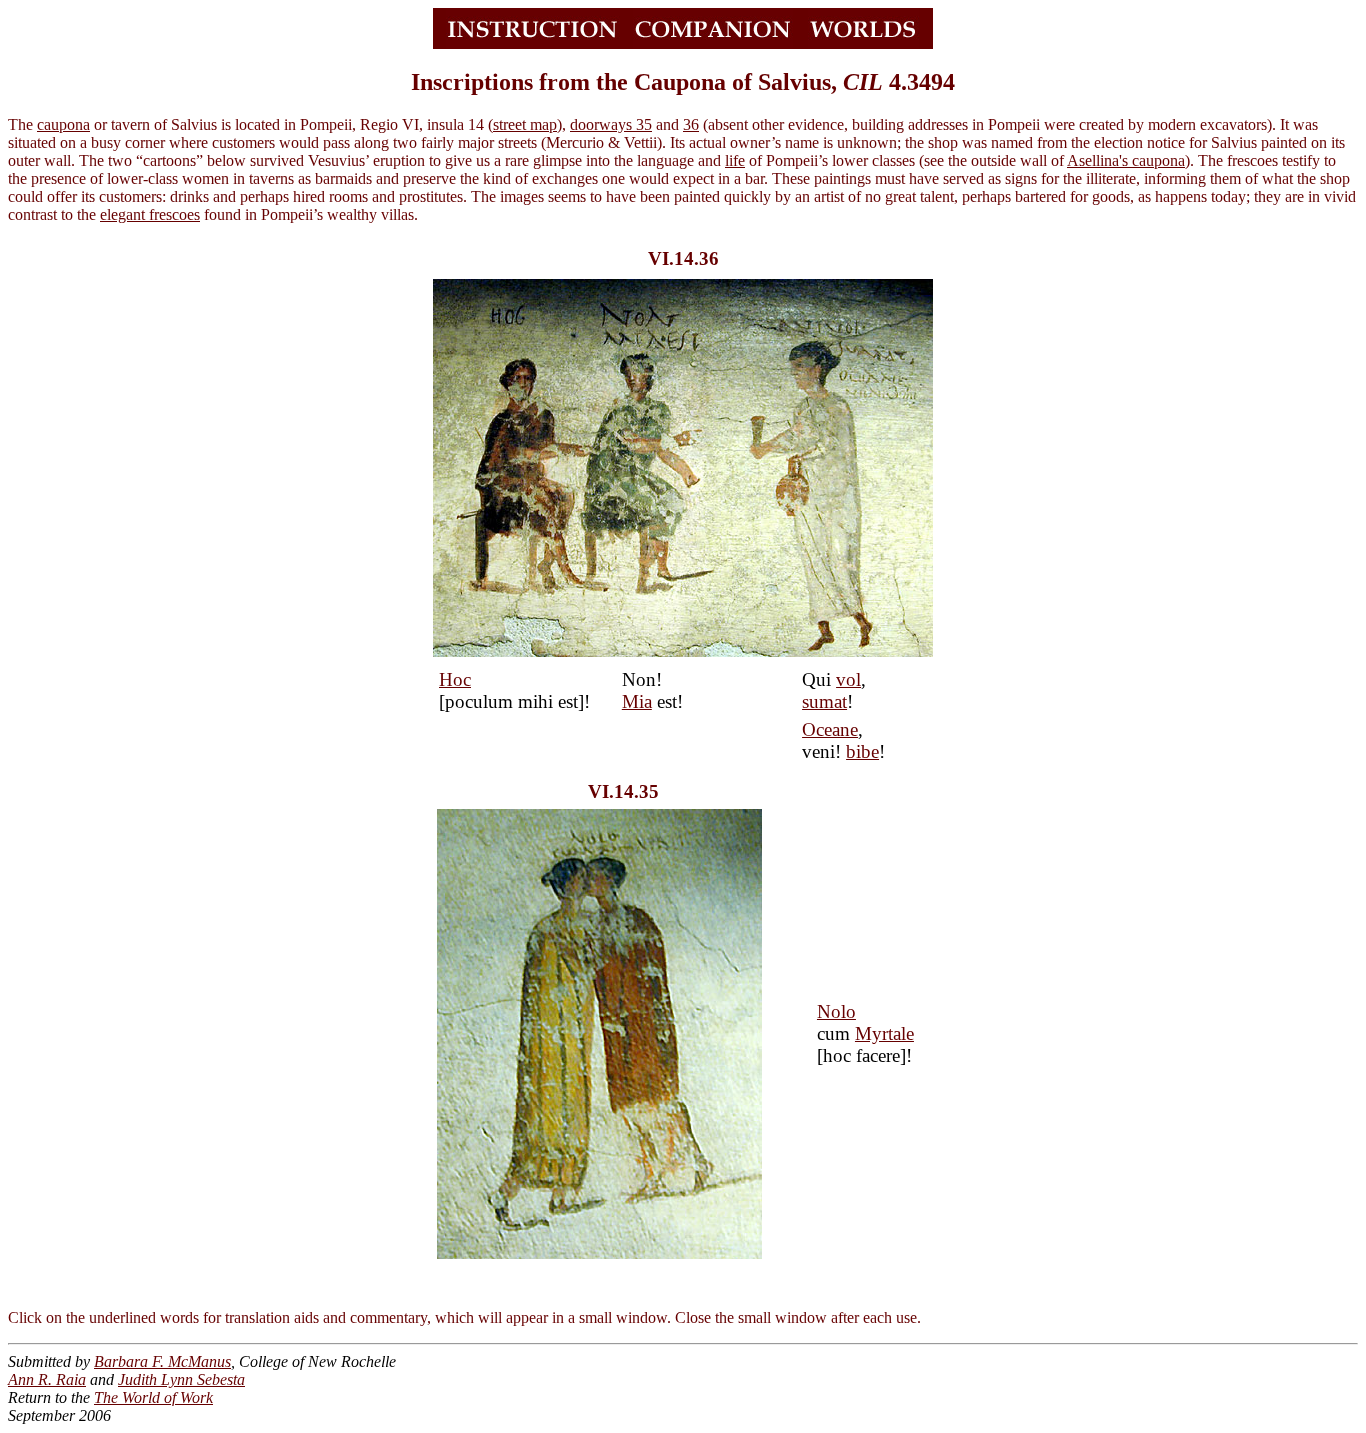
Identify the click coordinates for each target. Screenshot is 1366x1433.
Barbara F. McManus (162, 1361)
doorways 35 (611, 124)
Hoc (455, 679)
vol (848, 679)
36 (691, 124)
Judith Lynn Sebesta (181, 1379)
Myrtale (884, 1033)
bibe (862, 751)
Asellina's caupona (1126, 160)
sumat (824, 701)
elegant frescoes (150, 214)
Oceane (830, 729)
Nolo (836, 1011)
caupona (63, 124)
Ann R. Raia (47, 1379)
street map (525, 124)
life (735, 160)
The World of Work (153, 1397)
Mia (637, 701)
